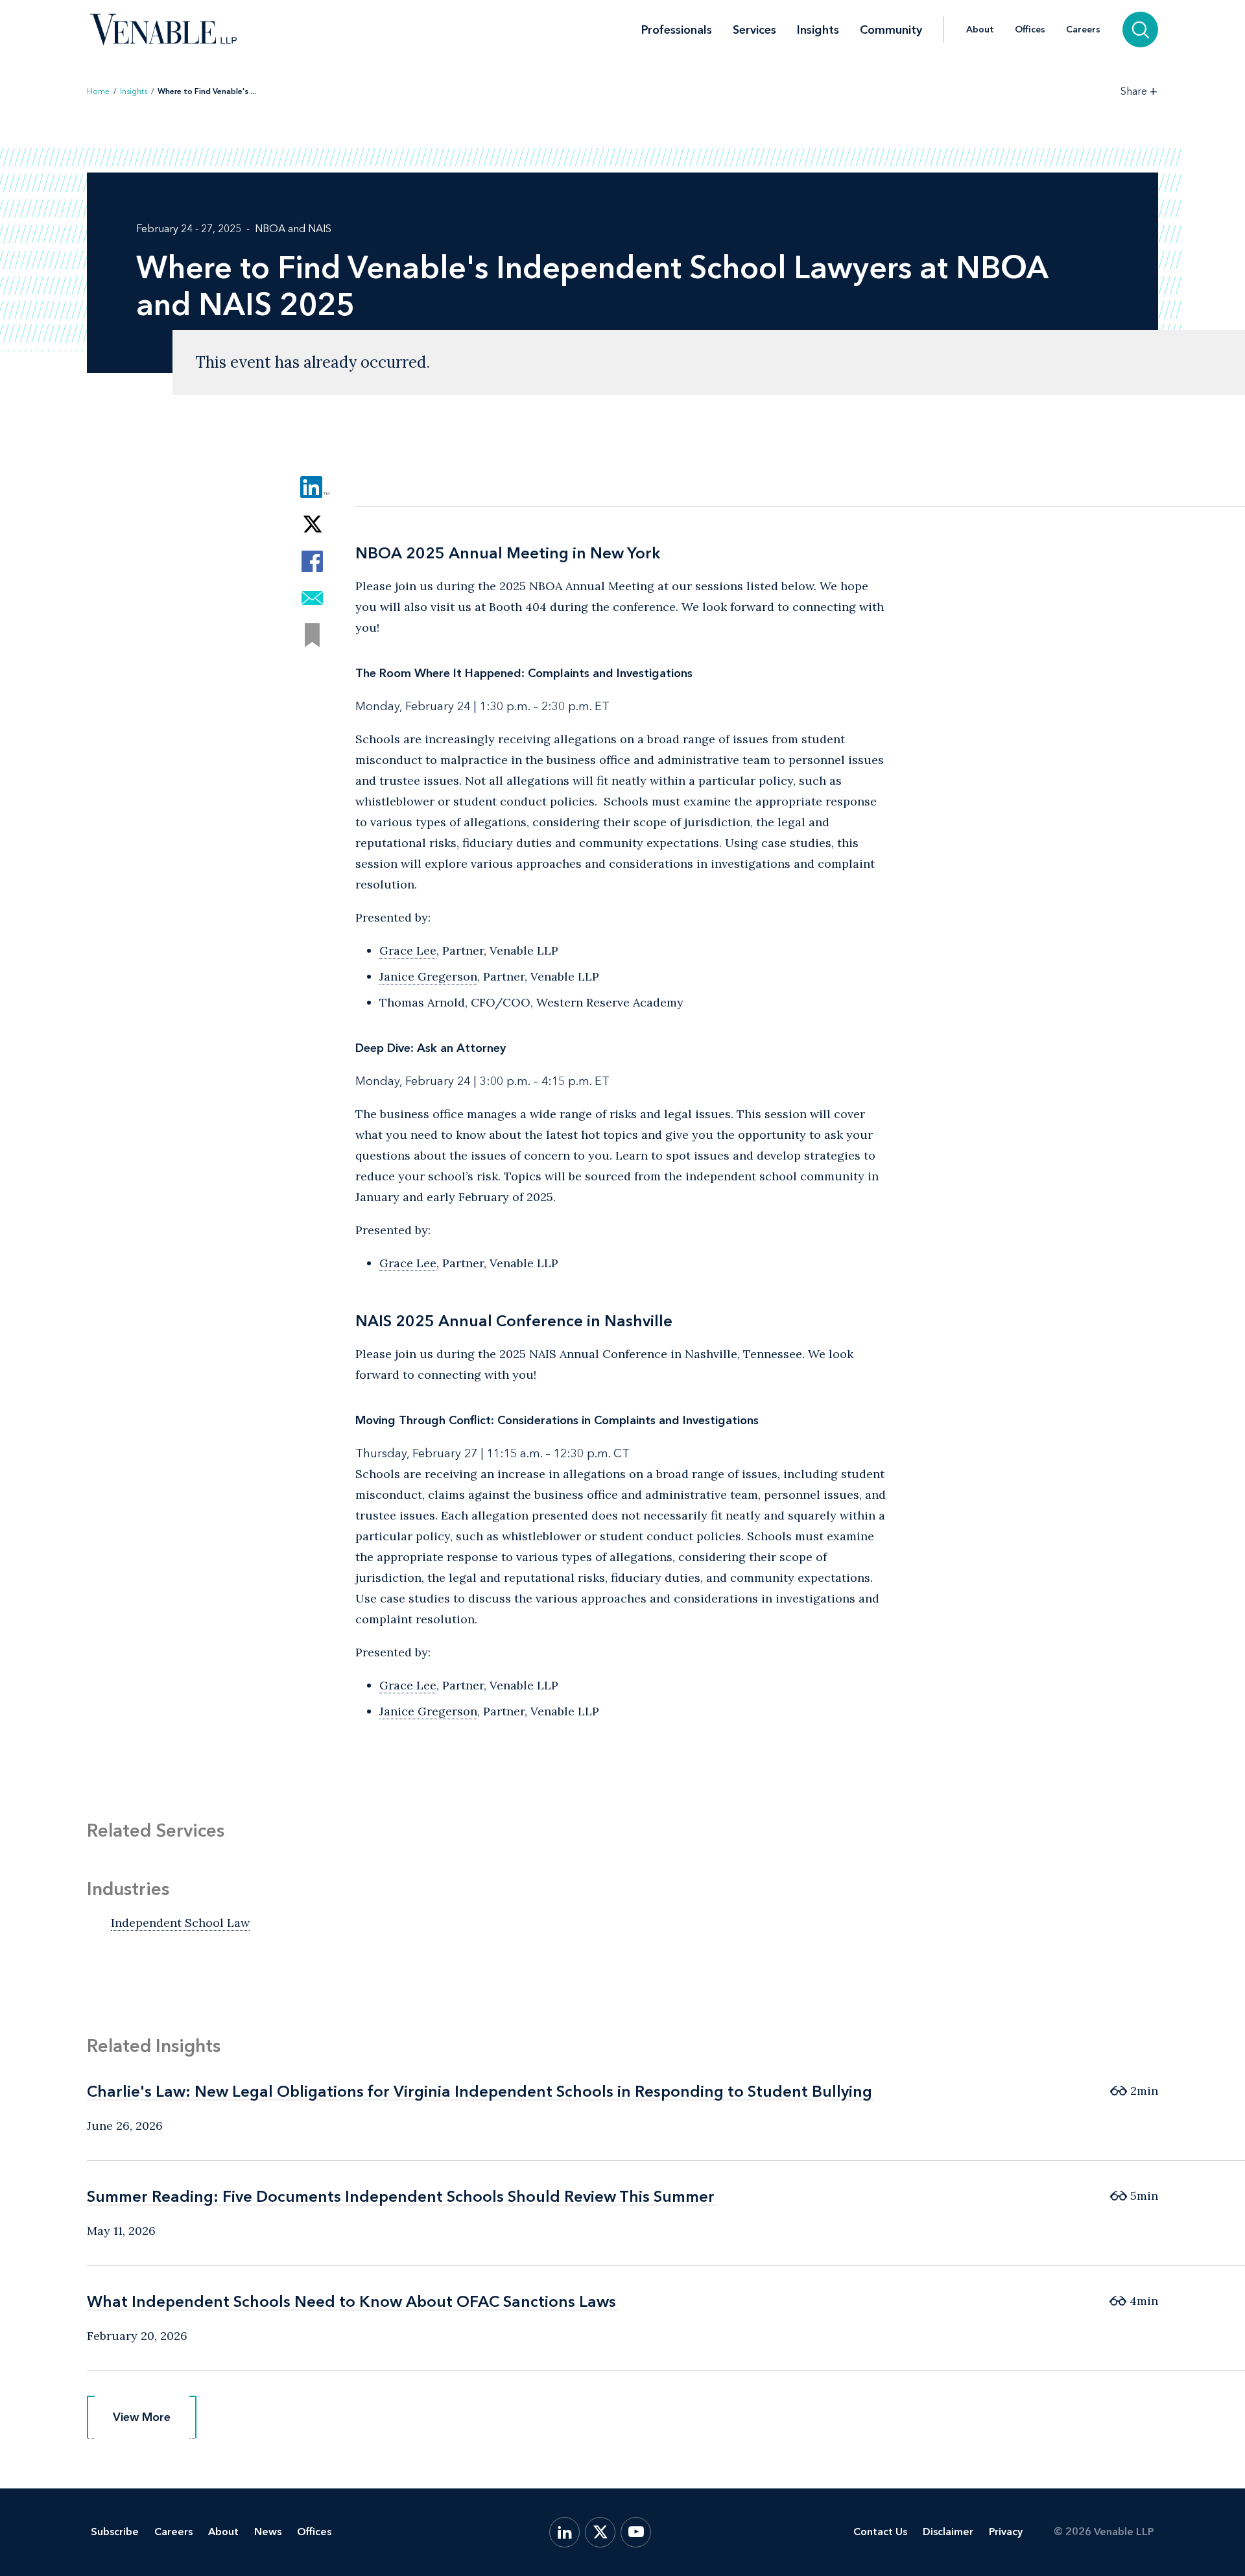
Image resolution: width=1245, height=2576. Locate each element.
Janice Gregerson (428, 976)
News (268, 2532)
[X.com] (600, 2532)
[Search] (1140, 30)
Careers (1083, 30)
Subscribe (115, 2532)
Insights (818, 30)
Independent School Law (180, 1923)
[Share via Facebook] (312, 561)
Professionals (677, 30)
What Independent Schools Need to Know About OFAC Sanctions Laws (351, 2301)
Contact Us (880, 2532)
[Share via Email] (312, 598)
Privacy (1006, 2532)
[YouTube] (636, 2532)
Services (754, 30)
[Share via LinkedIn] (312, 487)
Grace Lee (408, 950)
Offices (1030, 30)
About (980, 30)
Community (891, 30)
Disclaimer (948, 2532)
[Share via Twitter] (312, 524)
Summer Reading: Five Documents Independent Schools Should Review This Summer (401, 2196)
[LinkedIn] (564, 2532)
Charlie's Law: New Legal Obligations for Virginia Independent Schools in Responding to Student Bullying (480, 2091)
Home (98, 91)
